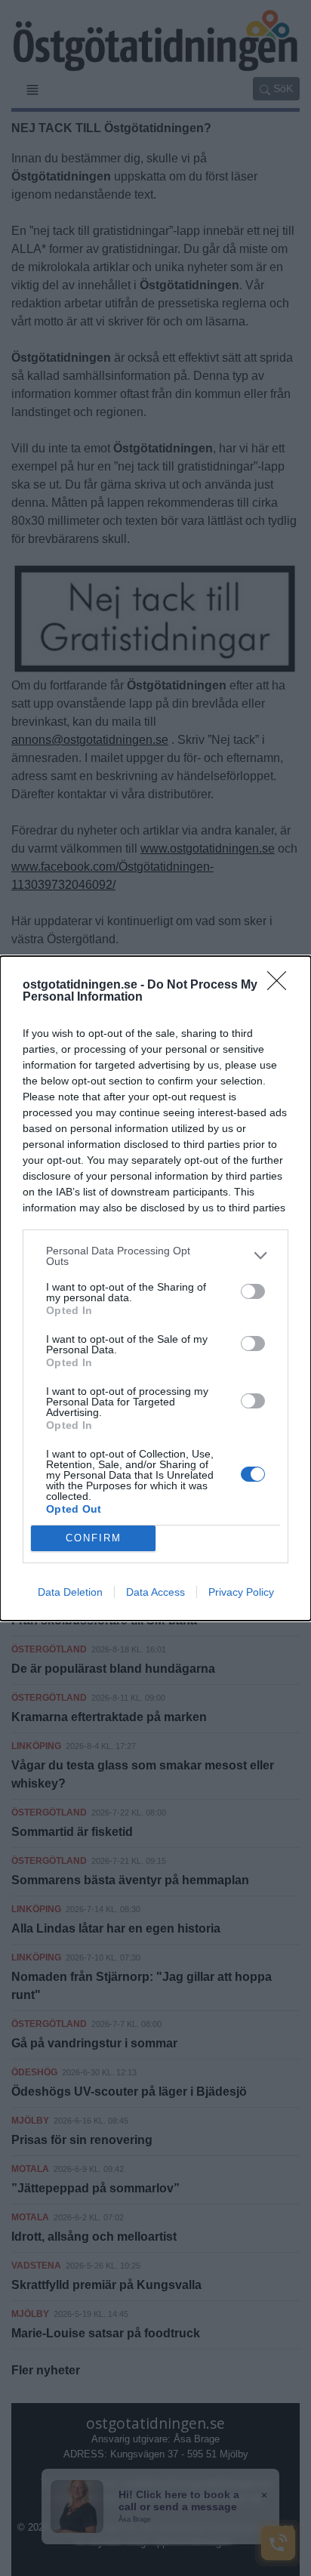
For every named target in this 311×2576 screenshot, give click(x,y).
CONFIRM (94, 1538)
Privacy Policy (241, 1592)
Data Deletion (70, 1592)
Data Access (155, 1592)
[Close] (282, 986)
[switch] (253, 1291)
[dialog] (155, 1288)
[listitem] (155, 1256)
